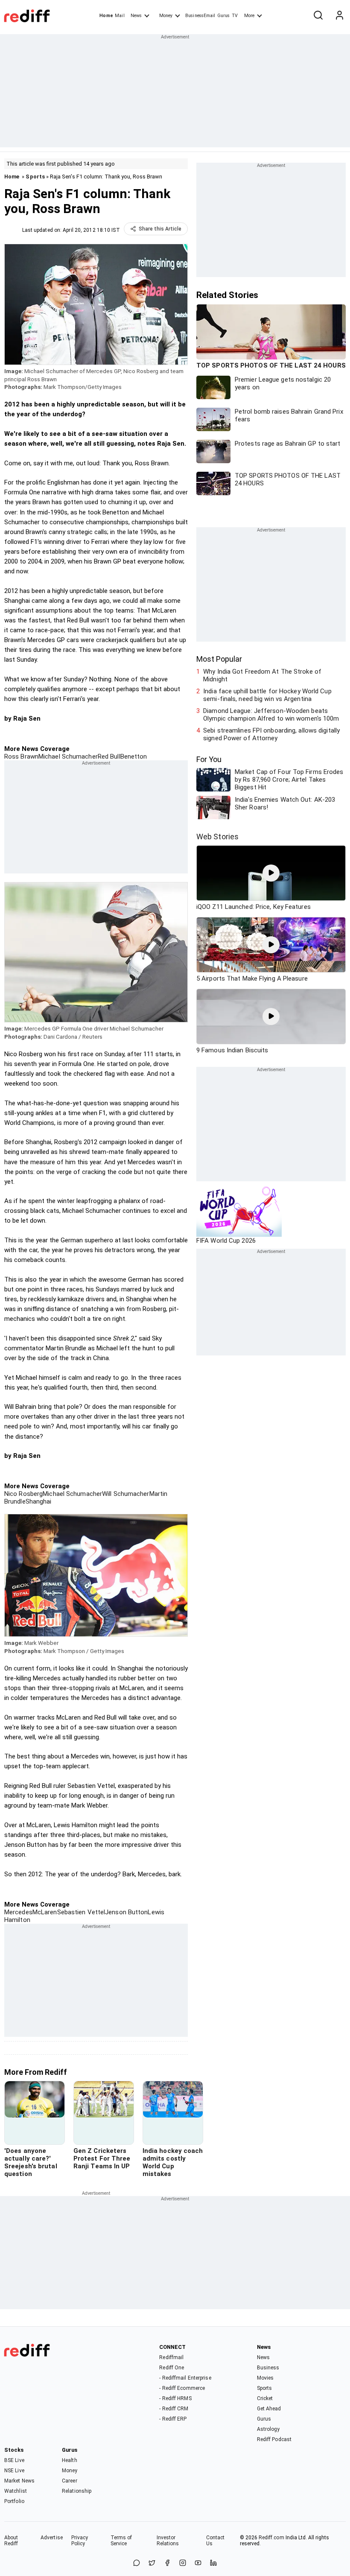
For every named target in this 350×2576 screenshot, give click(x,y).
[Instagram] (183, 2563)
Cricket (265, 2398)
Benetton (134, 756)
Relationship (77, 2491)
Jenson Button (126, 1912)
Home (106, 16)
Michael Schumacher (68, 756)
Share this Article (160, 229)
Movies (265, 2378)
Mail (120, 16)
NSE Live (14, 2471)
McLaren (45, 1912)
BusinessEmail (200, 16)
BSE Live (14, 2460)
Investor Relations (168, 2541)
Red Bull (109, 756)
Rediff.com (271, 2538)
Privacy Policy (80, 2541)
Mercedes (18, 1912)
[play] (271, 873)
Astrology (268, 2429)
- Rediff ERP (173, 2419)
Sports (35, 177)
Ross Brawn (21, 756)
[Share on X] (152, 2563)
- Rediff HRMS (175, 2398)
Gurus (224, 16)
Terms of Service (121, 2541)
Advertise (52, 2538)
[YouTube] (198, 2563)
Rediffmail (171, 2357)
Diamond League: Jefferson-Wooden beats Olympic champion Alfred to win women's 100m (271, 715)
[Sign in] (339, 16)
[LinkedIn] (213, 2563)
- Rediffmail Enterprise (185, 2378)
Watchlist (16, 2491)
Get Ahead (269, 2409)
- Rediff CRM (174, 2409)
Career (70, 2481)
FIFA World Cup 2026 (226, 1241)
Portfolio (14, 2501)
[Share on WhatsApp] (137, 2563)
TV (235, 16)
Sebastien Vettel (81, 1912)
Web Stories (217, 837)
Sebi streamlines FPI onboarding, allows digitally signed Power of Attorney (271, 734)
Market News (19, 2481)
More (249, 16)
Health (70, 2460)
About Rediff (11, 2541)
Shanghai (39, 1501)
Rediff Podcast (274, 2439)
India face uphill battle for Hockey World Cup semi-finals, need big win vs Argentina (267, 695)
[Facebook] (167, 2563)
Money (166, 16)
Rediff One (172, 2368)
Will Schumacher (126, 1494)
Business (268, 2368)
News (136, 16)
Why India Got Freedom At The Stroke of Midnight (262, 675)
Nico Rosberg (23, 1494)
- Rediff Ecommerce (182, 2388)
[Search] (318, 16)
